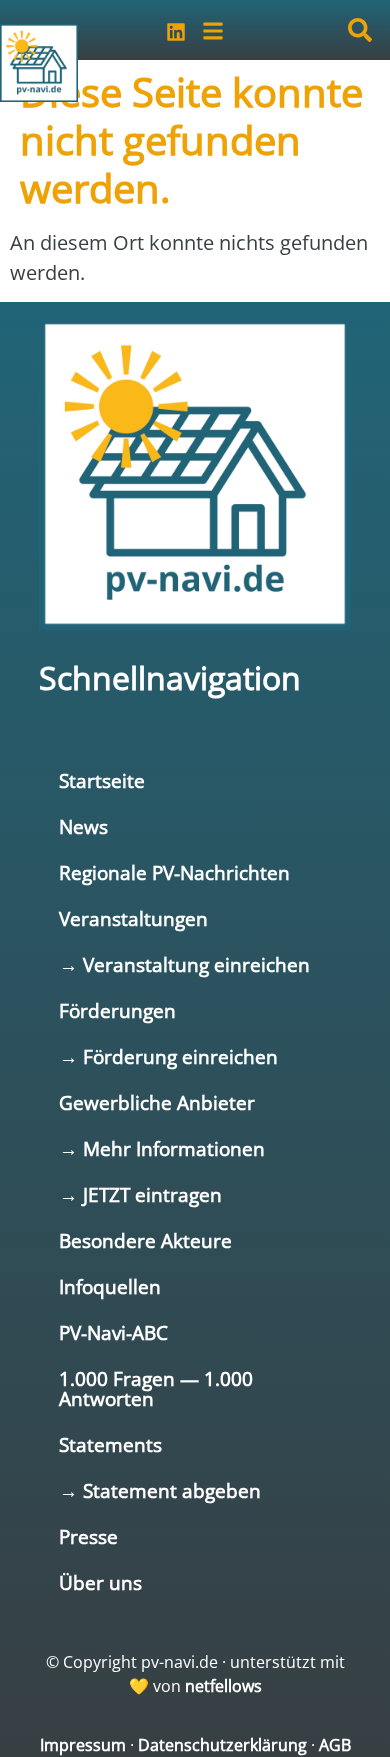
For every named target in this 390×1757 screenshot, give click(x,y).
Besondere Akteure (145, 1240)
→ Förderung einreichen (168, 1056)
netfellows (223, 1686)
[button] (360, 30)
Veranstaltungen (133, 918)
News (83, 826)
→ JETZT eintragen (140, 1194)
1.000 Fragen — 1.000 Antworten (156, 1388)
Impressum (83, 1745)
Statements (110, 1444)
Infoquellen (110, 1286)
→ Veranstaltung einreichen (184, 964)
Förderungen (117, 1010)
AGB (335, 1745)
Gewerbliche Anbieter (157, 1102)
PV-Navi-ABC (113, 1332)
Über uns (100, 1582)
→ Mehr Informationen (162, 1148)
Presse (88, 1536)
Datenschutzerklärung (222, 1745)
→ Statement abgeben (160, 1490)
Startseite (102, 780)
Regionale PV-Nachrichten (174, 872)
